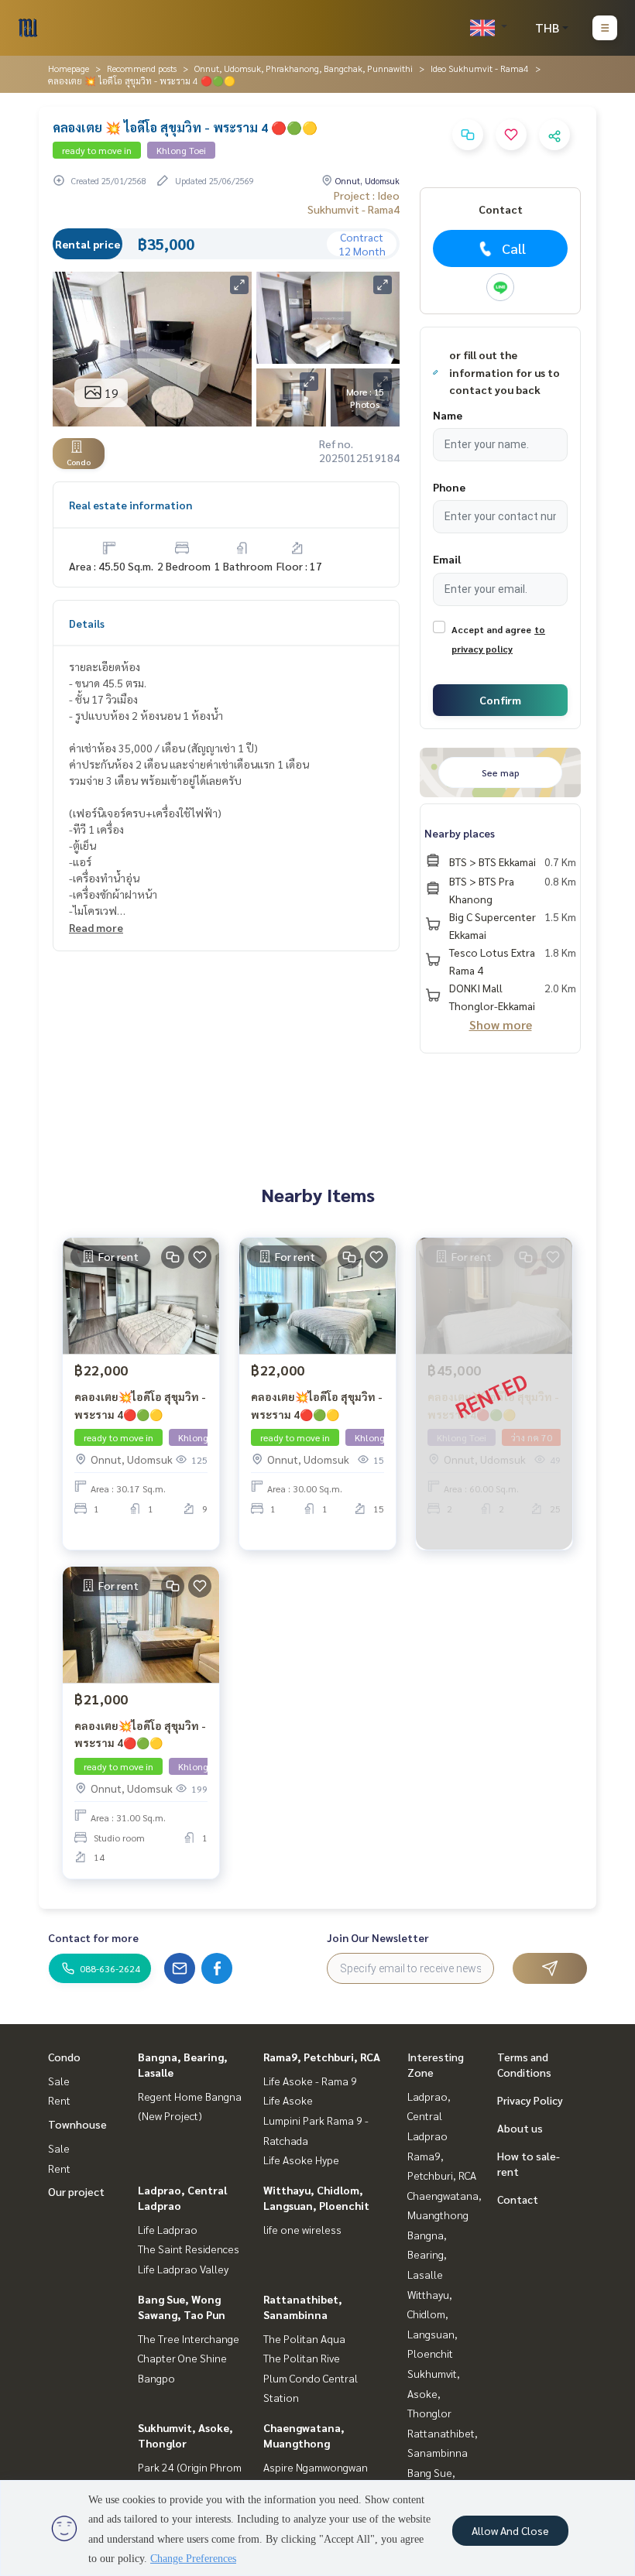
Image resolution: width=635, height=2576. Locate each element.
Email (447, 559)
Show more (501, 1024)
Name (448, 415)
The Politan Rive (302, 2358)
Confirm (500, 700)
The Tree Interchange (189, 2338)
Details (87, 623)
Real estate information (130, 505)
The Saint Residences (189, 2249)
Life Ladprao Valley (183, 2269)
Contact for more (93, 1937)
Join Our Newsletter (378, 1937)
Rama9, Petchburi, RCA (322, 2057)
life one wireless (302, 2229)
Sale (59, 2081)
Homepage (69, 68)
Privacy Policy (530, 2100)
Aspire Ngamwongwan (316, 2467)
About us (520, 2128)
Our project (76, 2191)
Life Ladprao (168, 2229)
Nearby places (460, 833)
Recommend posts (142, 68)
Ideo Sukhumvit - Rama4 (480, 68)
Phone (449, 487)
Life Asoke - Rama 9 (310, 2081)
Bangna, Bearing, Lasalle (427, 2254)
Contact (518, 2199)
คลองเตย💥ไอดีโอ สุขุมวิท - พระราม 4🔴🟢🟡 (140, 1405)
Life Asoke (288, 2100)
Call (514, 248)
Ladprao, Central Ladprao (429, 2116)
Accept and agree (491, 629)
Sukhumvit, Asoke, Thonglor (434, 2393)
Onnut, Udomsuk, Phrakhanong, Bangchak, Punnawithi (304, 68)
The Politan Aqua (304, 2338)
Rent (59, 2100)
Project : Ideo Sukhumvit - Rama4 (354, 202)
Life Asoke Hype (301, 2160)
